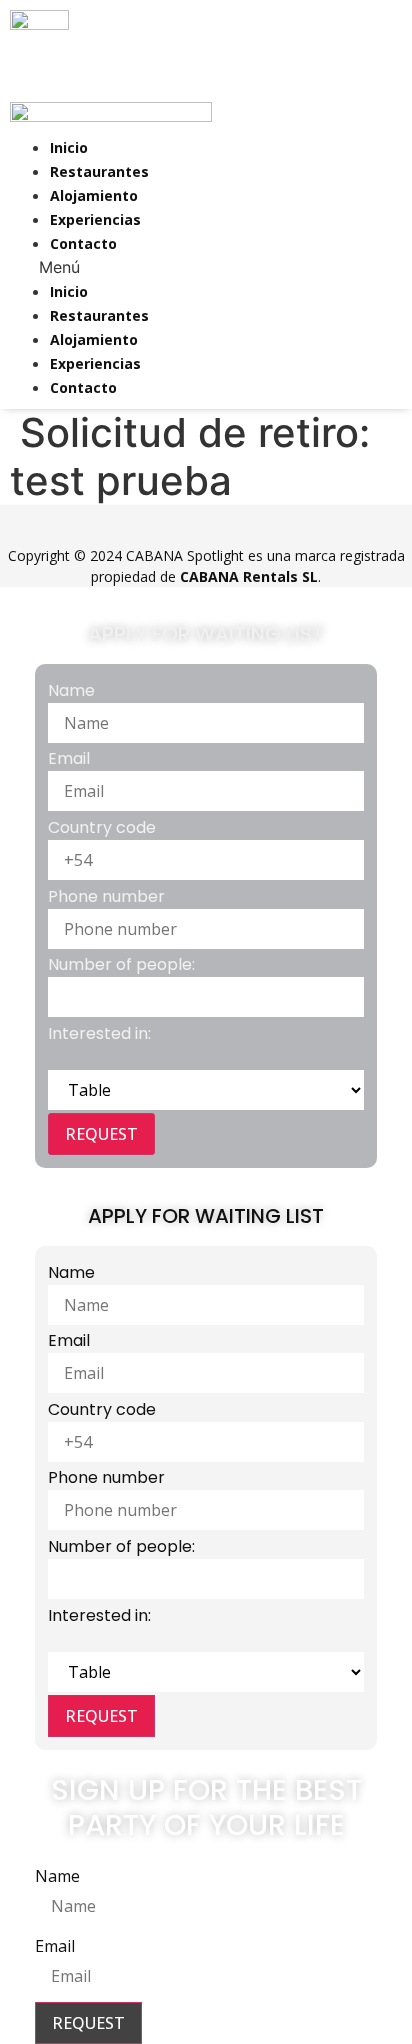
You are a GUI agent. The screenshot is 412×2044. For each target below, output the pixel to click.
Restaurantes (99, 171)
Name (71, 690)
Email (69, 758)
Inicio (69, 147)
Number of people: (121, 964)
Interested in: (99, 1033)
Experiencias (95, 219)
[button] (49, 267)
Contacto (83, 243)
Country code (102, 827)
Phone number (106, 896)
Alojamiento (94, 195)
